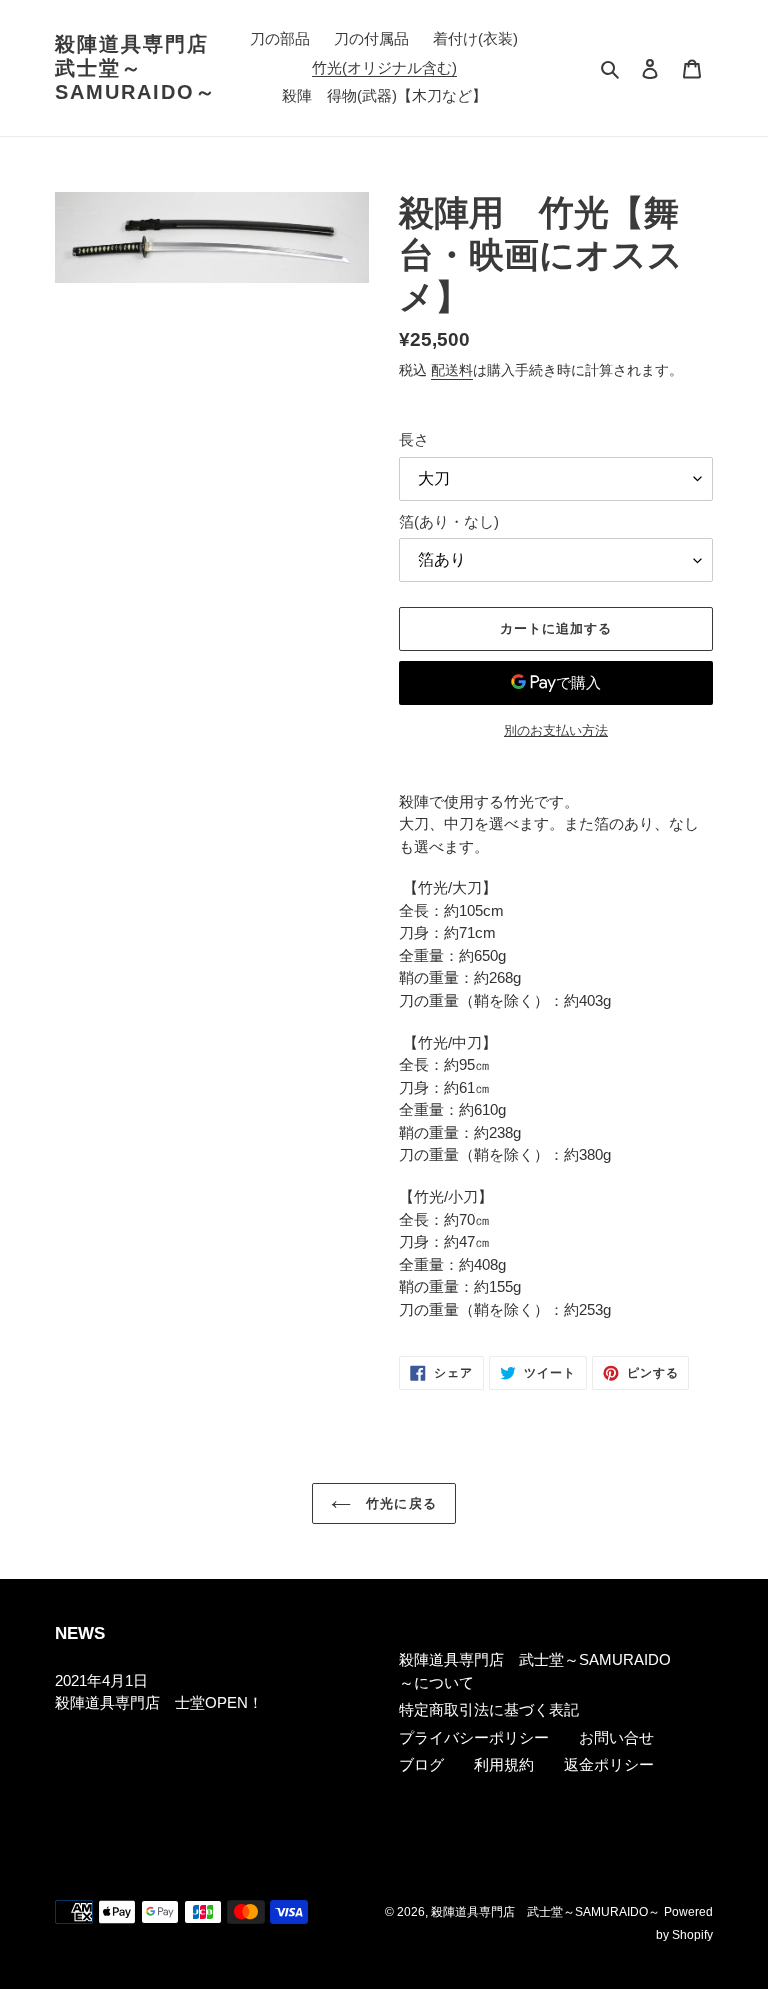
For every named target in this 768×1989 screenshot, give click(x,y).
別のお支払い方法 (556, 730)
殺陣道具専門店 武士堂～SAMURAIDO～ (137, 68)
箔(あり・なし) (449, 521)
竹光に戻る (398, 1503)
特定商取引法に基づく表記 (489, 1709)
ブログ (421, 1764)
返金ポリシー (609, 1764)
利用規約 (504, 1764)
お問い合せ (616, 1737)
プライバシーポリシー (474, 1737)
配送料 (452, 370)
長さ (414, 439)
